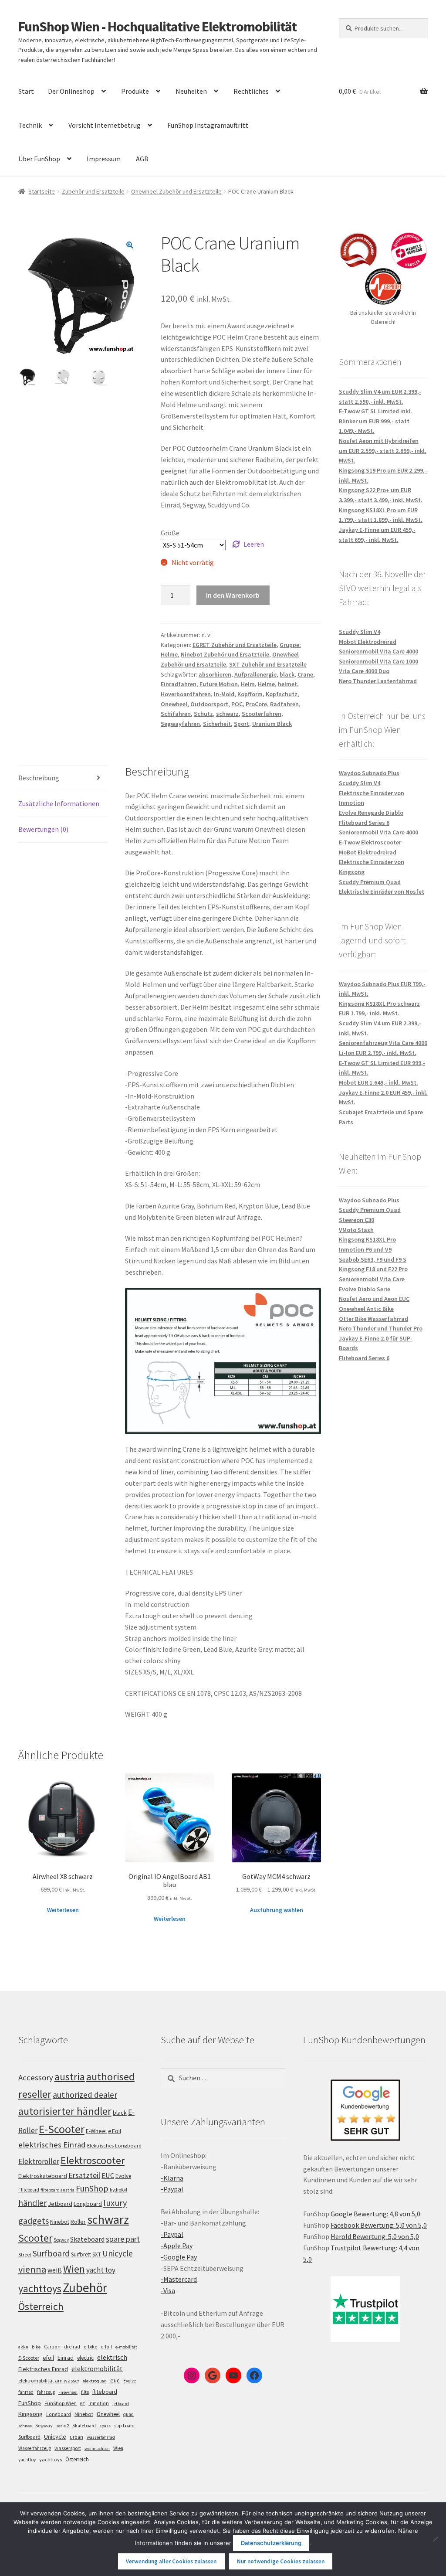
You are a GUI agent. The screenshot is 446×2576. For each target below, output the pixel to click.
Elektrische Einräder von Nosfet (382, 892)
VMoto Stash (356, 1230)
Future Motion (219, 684)
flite (85, 2392)
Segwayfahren (180, 724)
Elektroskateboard (43, 2176)
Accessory (36, 2077)
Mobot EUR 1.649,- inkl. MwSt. (378, 1082)
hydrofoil (118, 2190)
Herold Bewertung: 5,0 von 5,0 (375, 2236)
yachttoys (40, 2289)
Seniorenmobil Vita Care (372, 1279)
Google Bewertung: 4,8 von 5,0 (375, 2214)
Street (25, 2254)
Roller (78, 2222)
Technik (30, 125)
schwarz (227, 714)
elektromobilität (97, 2368)
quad (128, 2414)
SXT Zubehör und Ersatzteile (268, 664)
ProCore (256, 704)
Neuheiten (191, 91)
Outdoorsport (209, 704)
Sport (242, 724)
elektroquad (95, 2381)
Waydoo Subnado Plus (369, 773)
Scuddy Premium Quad (370, 882)
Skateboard (87, 2239)
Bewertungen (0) (43, 829)
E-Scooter (62, 2129)
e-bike (90, 2346)
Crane (305, 674)
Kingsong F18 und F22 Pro (373, 1269)
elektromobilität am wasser (49, 2380)
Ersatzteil (84, 2175)
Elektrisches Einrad (43, 2369)
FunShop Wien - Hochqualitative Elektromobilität (157, 27)
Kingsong (30, 2414)
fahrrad (26, 2392)
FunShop (92, 2188)
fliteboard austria (57, 2190)
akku (23, 2347)
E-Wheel (96, 2131)
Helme (266, 684)
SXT (97, 2254)
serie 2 (63, 2426)
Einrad (66, 2358)
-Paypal (172, 2189)
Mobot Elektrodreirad (368, 642)
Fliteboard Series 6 (364, 823)
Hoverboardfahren (186, 694)
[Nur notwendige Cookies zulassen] (435, 2539)
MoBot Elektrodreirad (368, 852)
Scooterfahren (262, 714)
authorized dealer (85, 2095)
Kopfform (250, 694)
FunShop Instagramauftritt (208, 125)
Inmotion (99, 2403)
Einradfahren (179, 684)
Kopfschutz (282, 694)
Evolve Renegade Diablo (371, 813)
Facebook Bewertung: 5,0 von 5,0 (379, 2225)
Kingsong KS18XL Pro (367, 1239)
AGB (142, 159)
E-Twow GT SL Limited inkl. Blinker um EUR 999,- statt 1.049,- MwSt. (375, 421)
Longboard (88, 2204)
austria (70, 2077)
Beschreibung (39, 778)
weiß (55, 2270)
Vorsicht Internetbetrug (105, 125)
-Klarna (172, 2178)
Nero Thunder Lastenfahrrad (378, 681)
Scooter (35, 2238)
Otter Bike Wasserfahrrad (373, 1319)
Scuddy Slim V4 (360, 632)
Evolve (123, 2176)
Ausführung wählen (277, 1910)
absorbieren (215, 674)
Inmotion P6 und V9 (365, 1249)
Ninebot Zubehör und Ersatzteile (225, 654)
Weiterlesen (63, 1910)
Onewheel (174, 704)
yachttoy (27, 2460)
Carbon (52, 2347)
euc (115, 2380)
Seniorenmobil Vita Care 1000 (378, 661)
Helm (248, 684)
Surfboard (51, 2253)
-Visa (168, 2290)
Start (26, 91)
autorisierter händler (65, 2111)
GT (83, 2404)
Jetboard (60, 2204)
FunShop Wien (61, 2403)
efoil (48, 2358)
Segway (61, 2240)
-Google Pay (179, 2257)
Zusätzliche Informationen (59, 803)
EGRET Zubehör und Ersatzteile (235, 645)
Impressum (104, 159)
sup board (124, 2426)
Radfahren (284, 704)
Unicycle (118, 2253)
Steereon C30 (356, 1220)
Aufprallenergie (255, 674)
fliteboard (105, 2392)
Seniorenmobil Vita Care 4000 (378, 651)
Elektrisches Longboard (114, 2146)
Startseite (42, 191)
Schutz (203, 714)
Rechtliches (251, 91)
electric (85, 2358)
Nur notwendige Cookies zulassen (281, 2561)
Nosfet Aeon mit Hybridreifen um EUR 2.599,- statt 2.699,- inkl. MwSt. (383, 451)
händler (32, 2203)
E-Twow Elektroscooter (370, 842)
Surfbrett (81, 2254)
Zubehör (85, 2288)
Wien (74, 2269)
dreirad (72, 2347)
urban (76, 2437)
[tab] (63, 778)
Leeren (254, 544)
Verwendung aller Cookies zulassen (171, 2561)
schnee (25, 2426)
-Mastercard (179, 2279)
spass (105, 2426)
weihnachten (97, 2448)
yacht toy (101, 2270)
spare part (123, 2239)
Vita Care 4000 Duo (364, 671)
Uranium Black (272, 724)
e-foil (106, 2347)
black (287, 674)
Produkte (135, 91)
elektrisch (112, 2357)
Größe (170, 533)
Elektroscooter (93, 2160)
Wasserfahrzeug (35, 2448)
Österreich (41, 2306)
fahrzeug (46, 2392)
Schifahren (176, 714)
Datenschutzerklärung (271, 2543)
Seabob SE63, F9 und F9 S (373, 1259)
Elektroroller (39, 2161)
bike (36, 2347)
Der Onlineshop (71, 91)
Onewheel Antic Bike (366, 1309)
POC (237, 704)
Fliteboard (29, 2190)
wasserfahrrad (101, 2437)
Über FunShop (39, 159)
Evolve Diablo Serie (365, 1289)
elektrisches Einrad (52, 2145)
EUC (108, 2175)
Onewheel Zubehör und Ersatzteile (176, 191)
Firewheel (68, 2392)
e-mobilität (126, 2347)
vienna (32, 2269)
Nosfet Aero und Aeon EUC (374, 1299)
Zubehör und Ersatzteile (93, 191)
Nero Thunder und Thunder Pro (381, 1328)
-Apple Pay (177, 2246)
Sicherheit (217, 724)
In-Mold (224, 694)
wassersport (68, 2448)
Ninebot (60, 2222)
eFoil (115, 2131)
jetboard (121, 2404)
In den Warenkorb (233, 595)
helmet (287, 684)
